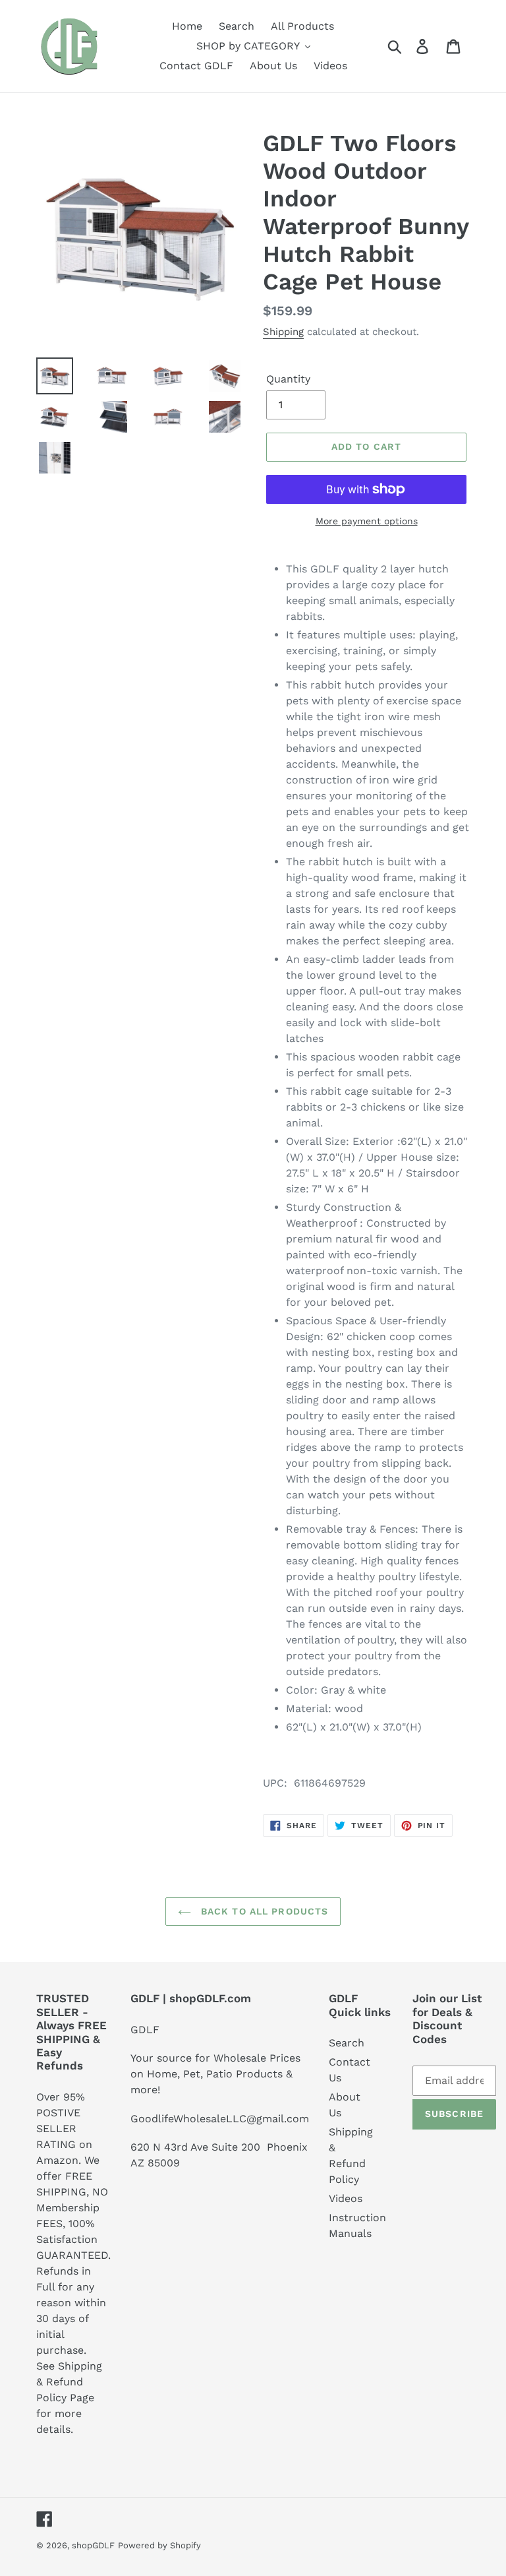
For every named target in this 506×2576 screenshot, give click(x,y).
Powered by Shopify (159, 2545)
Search (347, 2043)
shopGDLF (93, 2545)
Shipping (283, 332)
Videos (346, 2198)
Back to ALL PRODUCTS (263, 1911)
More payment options (367, 521)
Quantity (288, 379)
